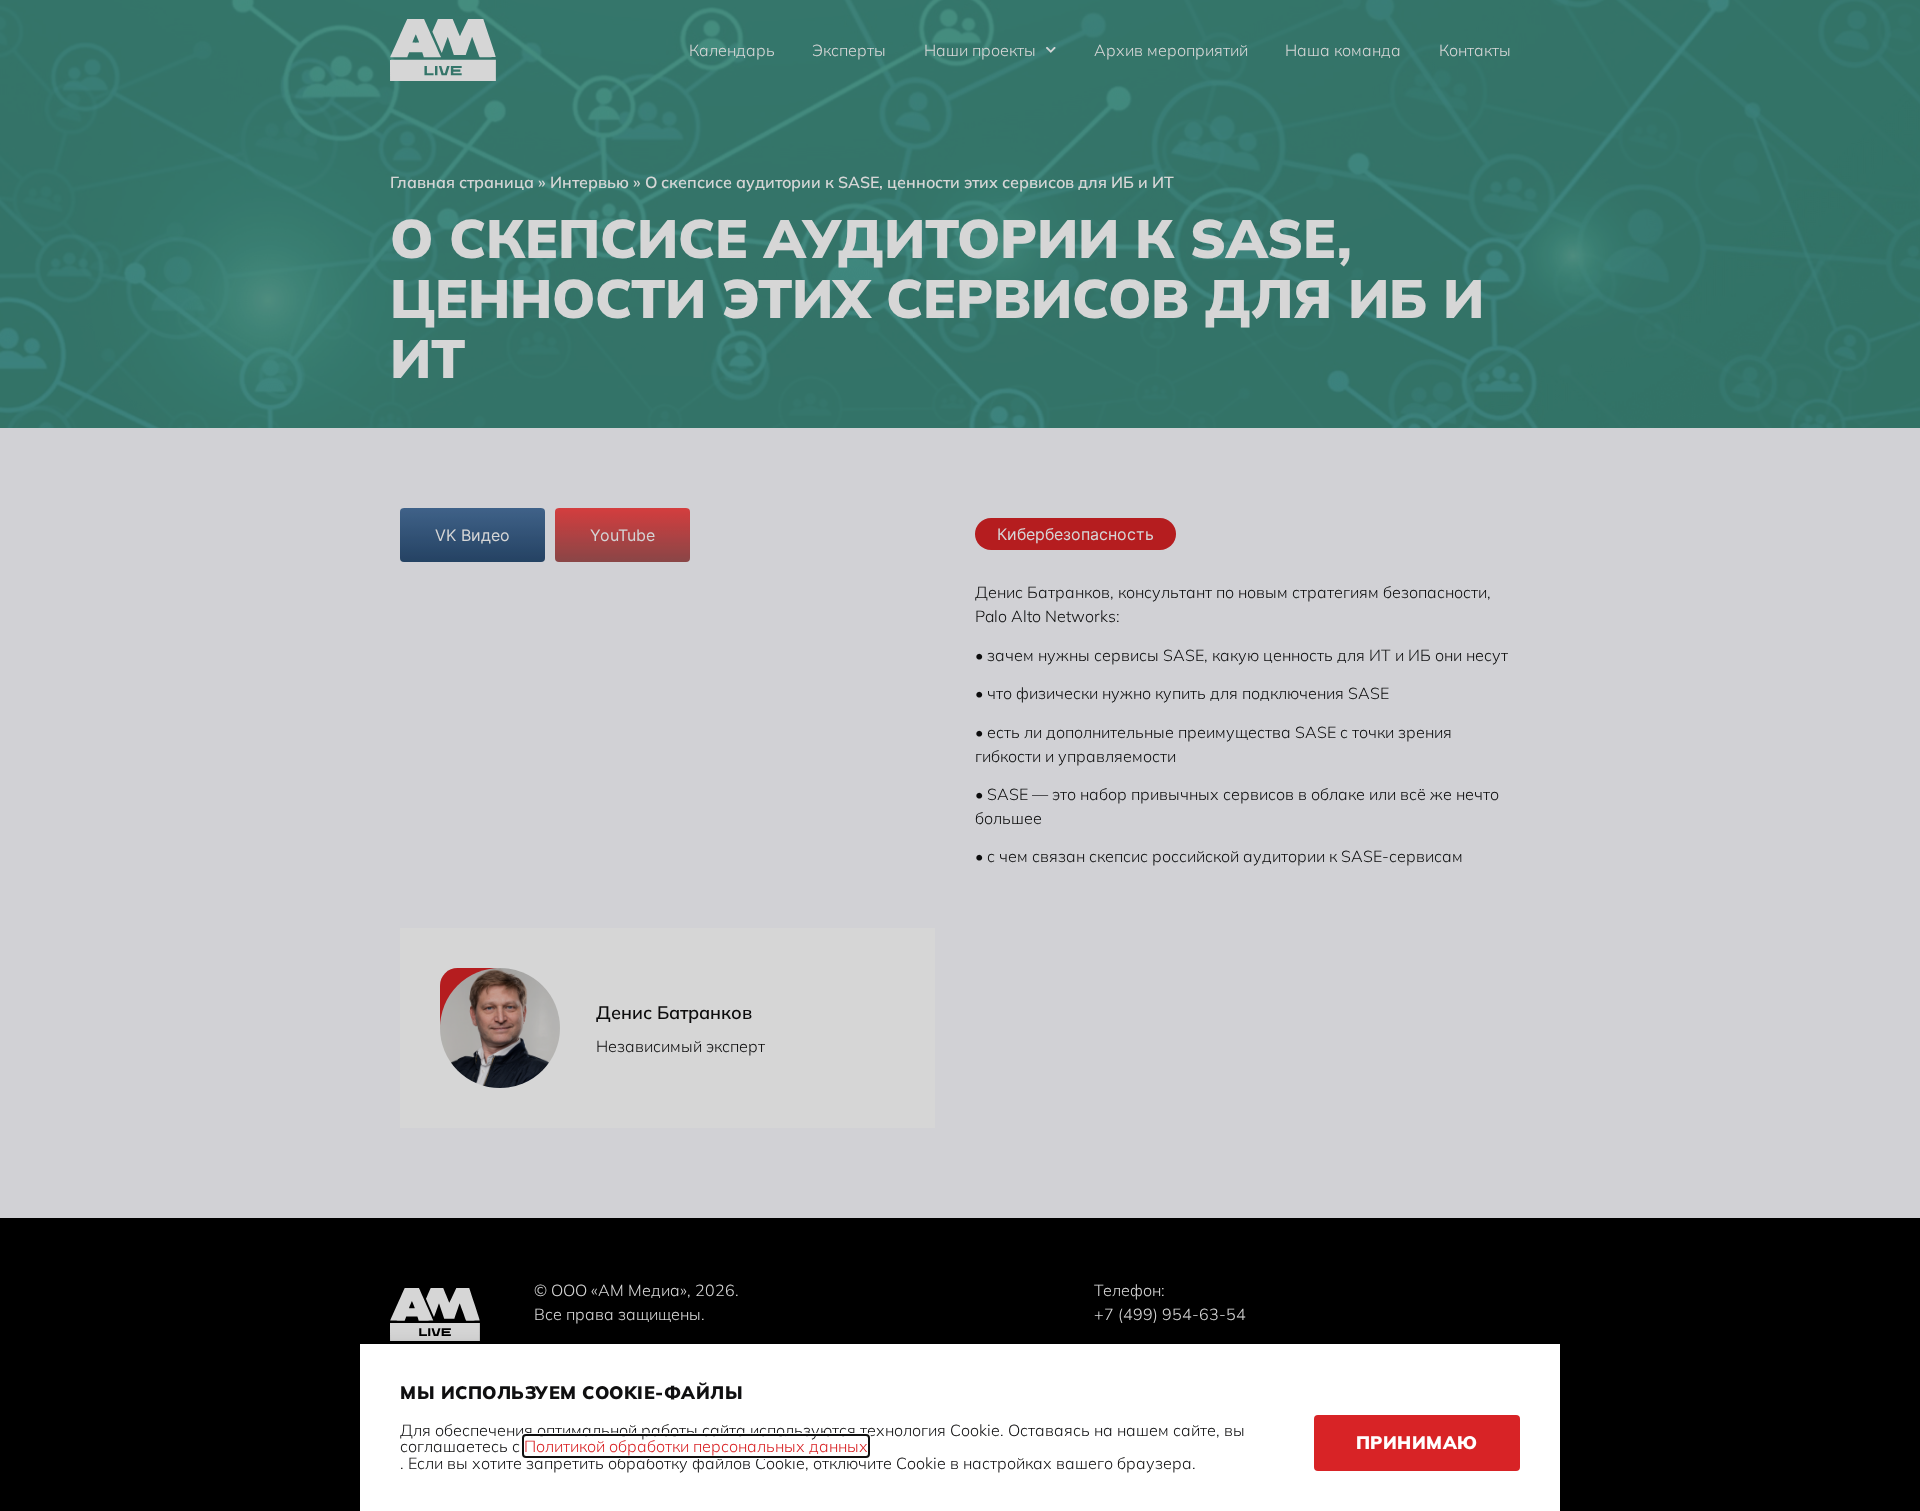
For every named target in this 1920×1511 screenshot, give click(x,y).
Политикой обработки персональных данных (696, 1446)
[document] (960, 755)
